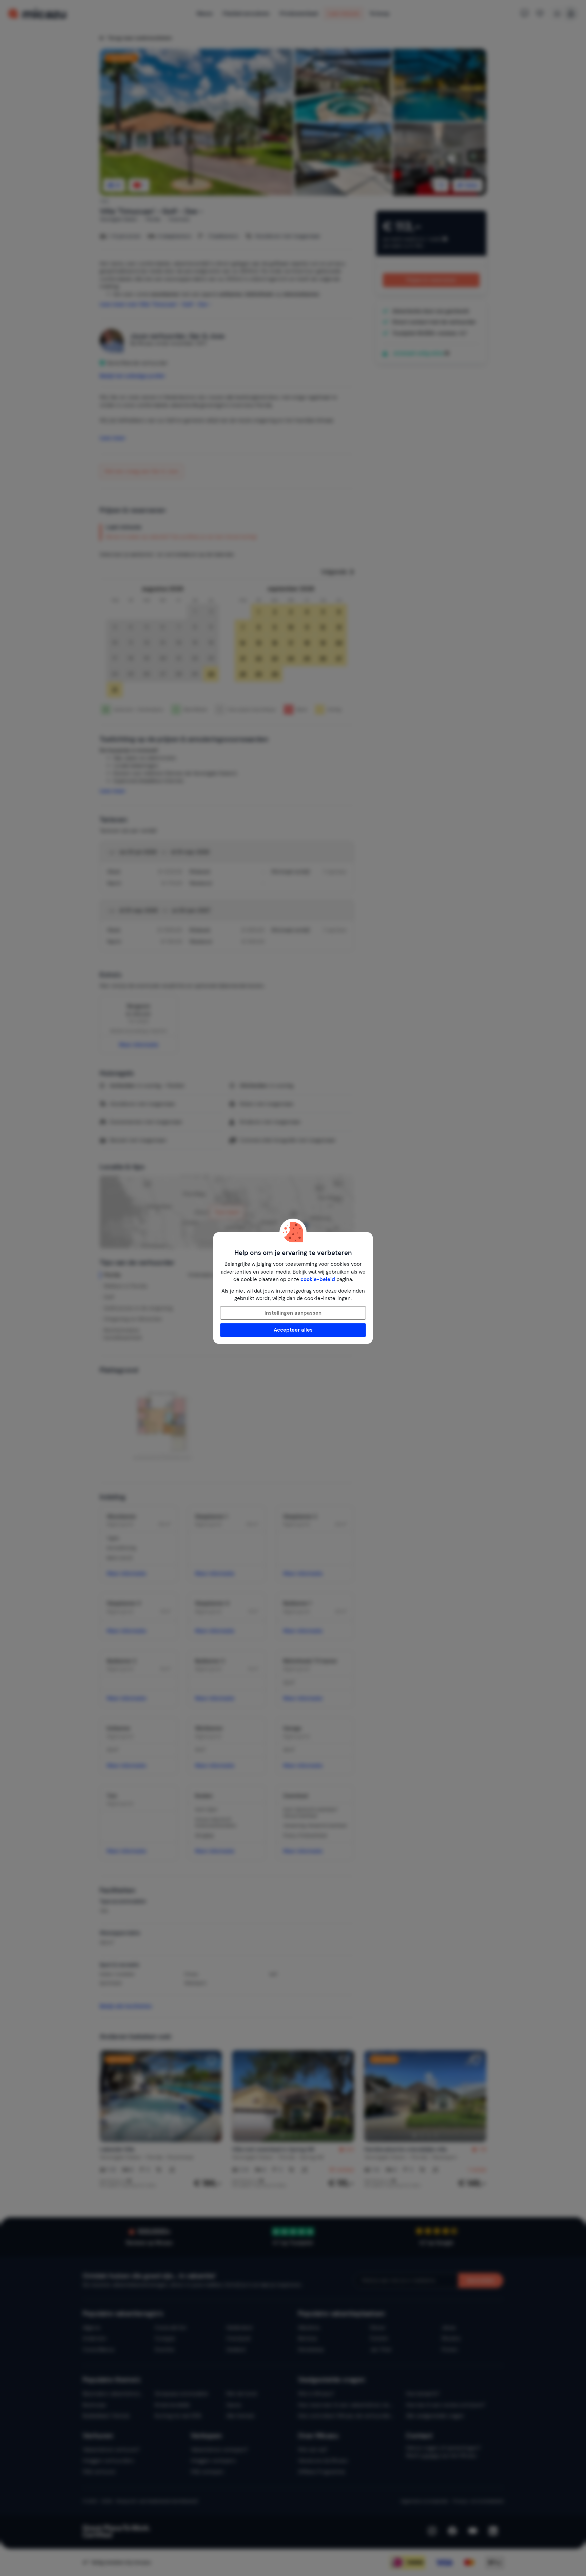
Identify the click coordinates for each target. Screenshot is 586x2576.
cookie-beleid (318, 1279)
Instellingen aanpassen (293, 1313)
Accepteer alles (293, 1330)
